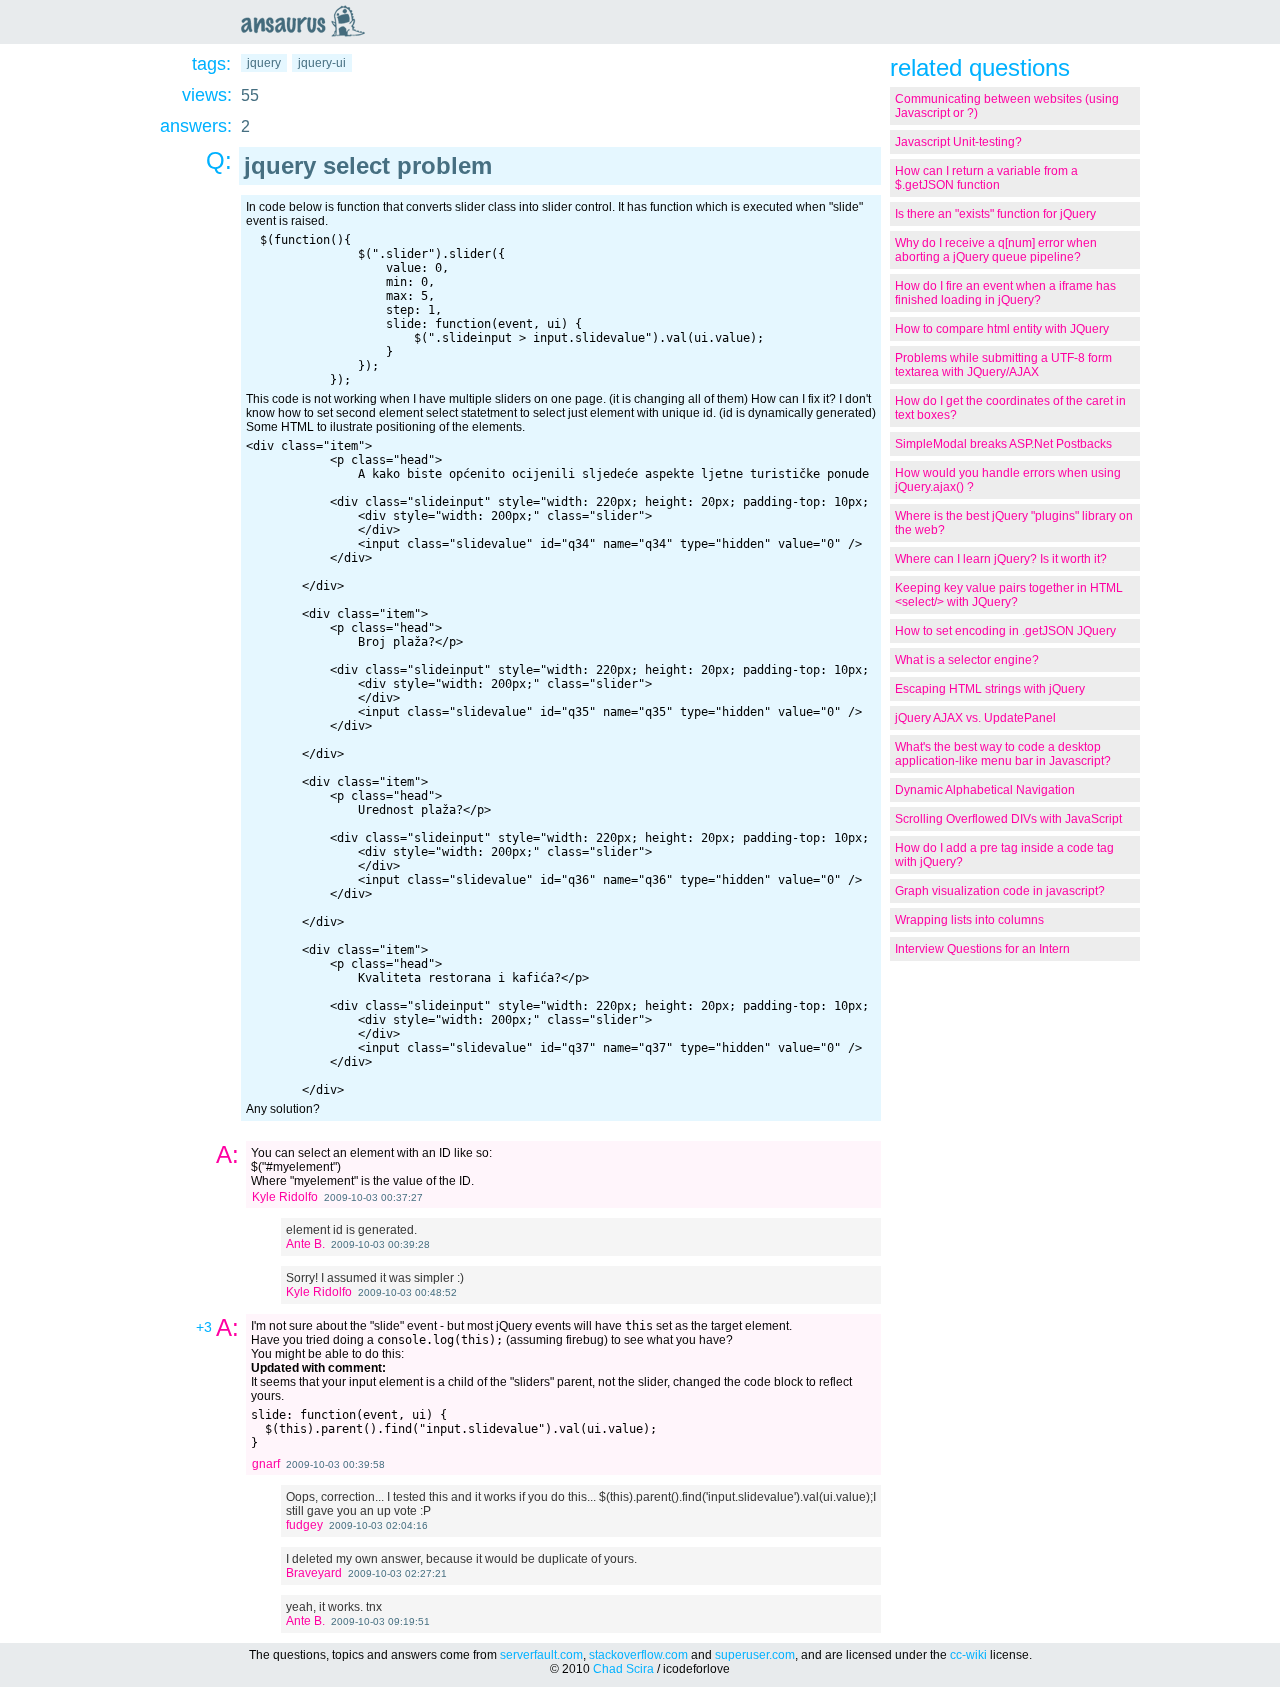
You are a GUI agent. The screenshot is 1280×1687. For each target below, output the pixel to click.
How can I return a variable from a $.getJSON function (986, 178)
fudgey (304, 1525)
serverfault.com (541, 1655)
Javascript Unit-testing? (958, 142)
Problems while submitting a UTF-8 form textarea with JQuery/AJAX (1003, 365)
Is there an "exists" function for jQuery (995, 214)
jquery (264, 63)
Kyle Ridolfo (285, 1197)
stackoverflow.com (638, 1655)
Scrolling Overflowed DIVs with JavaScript (1008, 819)
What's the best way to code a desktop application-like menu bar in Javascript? (1003, 754)
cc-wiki (968, 1655)
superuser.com (755, 1655)
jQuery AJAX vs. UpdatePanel (975, 718)
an (308, 21)
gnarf (266, 1464)
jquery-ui (322, 63)
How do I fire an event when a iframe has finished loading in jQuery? (1005, 293)
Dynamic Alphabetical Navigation (985, 790)
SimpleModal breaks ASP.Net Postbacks (1003, 444)
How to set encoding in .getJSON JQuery (1005, 631)
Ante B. (305, 1244)
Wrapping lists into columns (969, 920)
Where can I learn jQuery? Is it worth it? (1001, 559)
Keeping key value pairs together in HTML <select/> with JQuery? (1009, 595)
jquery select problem (368, 165)
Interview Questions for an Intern (982, 949)
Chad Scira (623, 1669)
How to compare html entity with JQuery (1002, 329)
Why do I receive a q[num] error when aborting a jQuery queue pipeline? (996, 250)
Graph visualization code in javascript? (1000, 891)
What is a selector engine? (967, 660)
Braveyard (314, 1573)
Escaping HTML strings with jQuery (990, 689)
